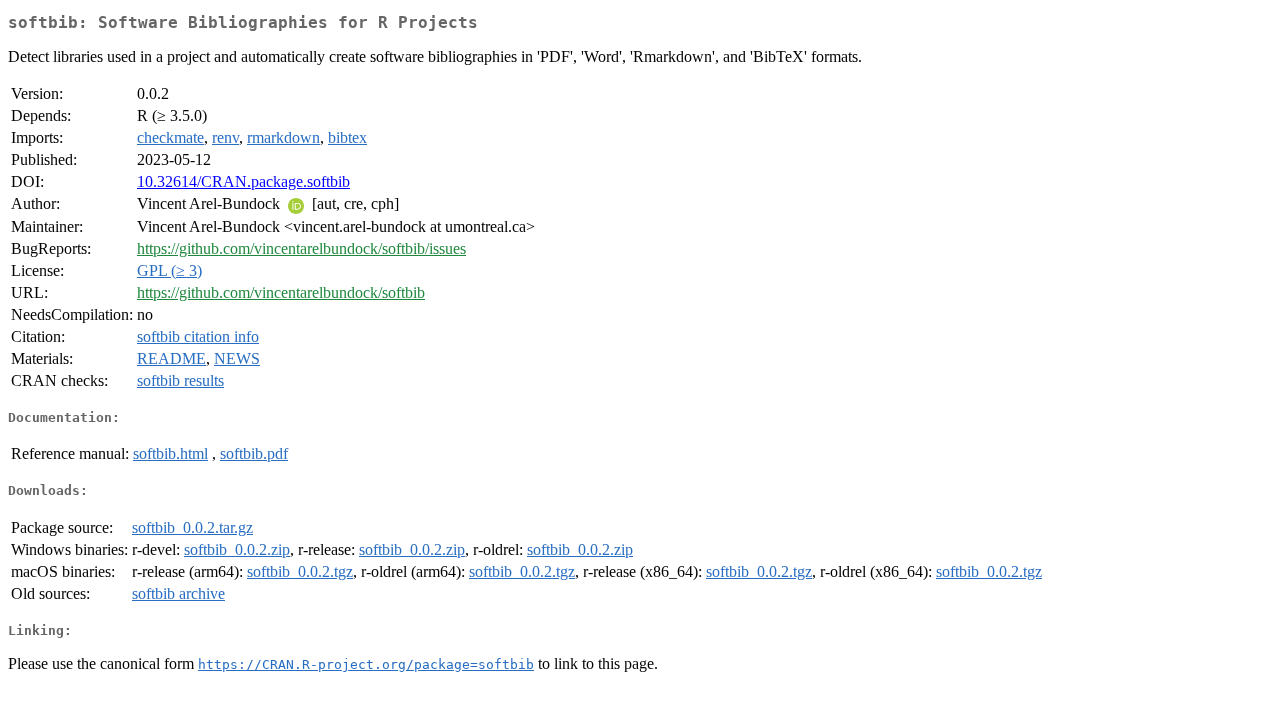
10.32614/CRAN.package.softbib (243, 181)
